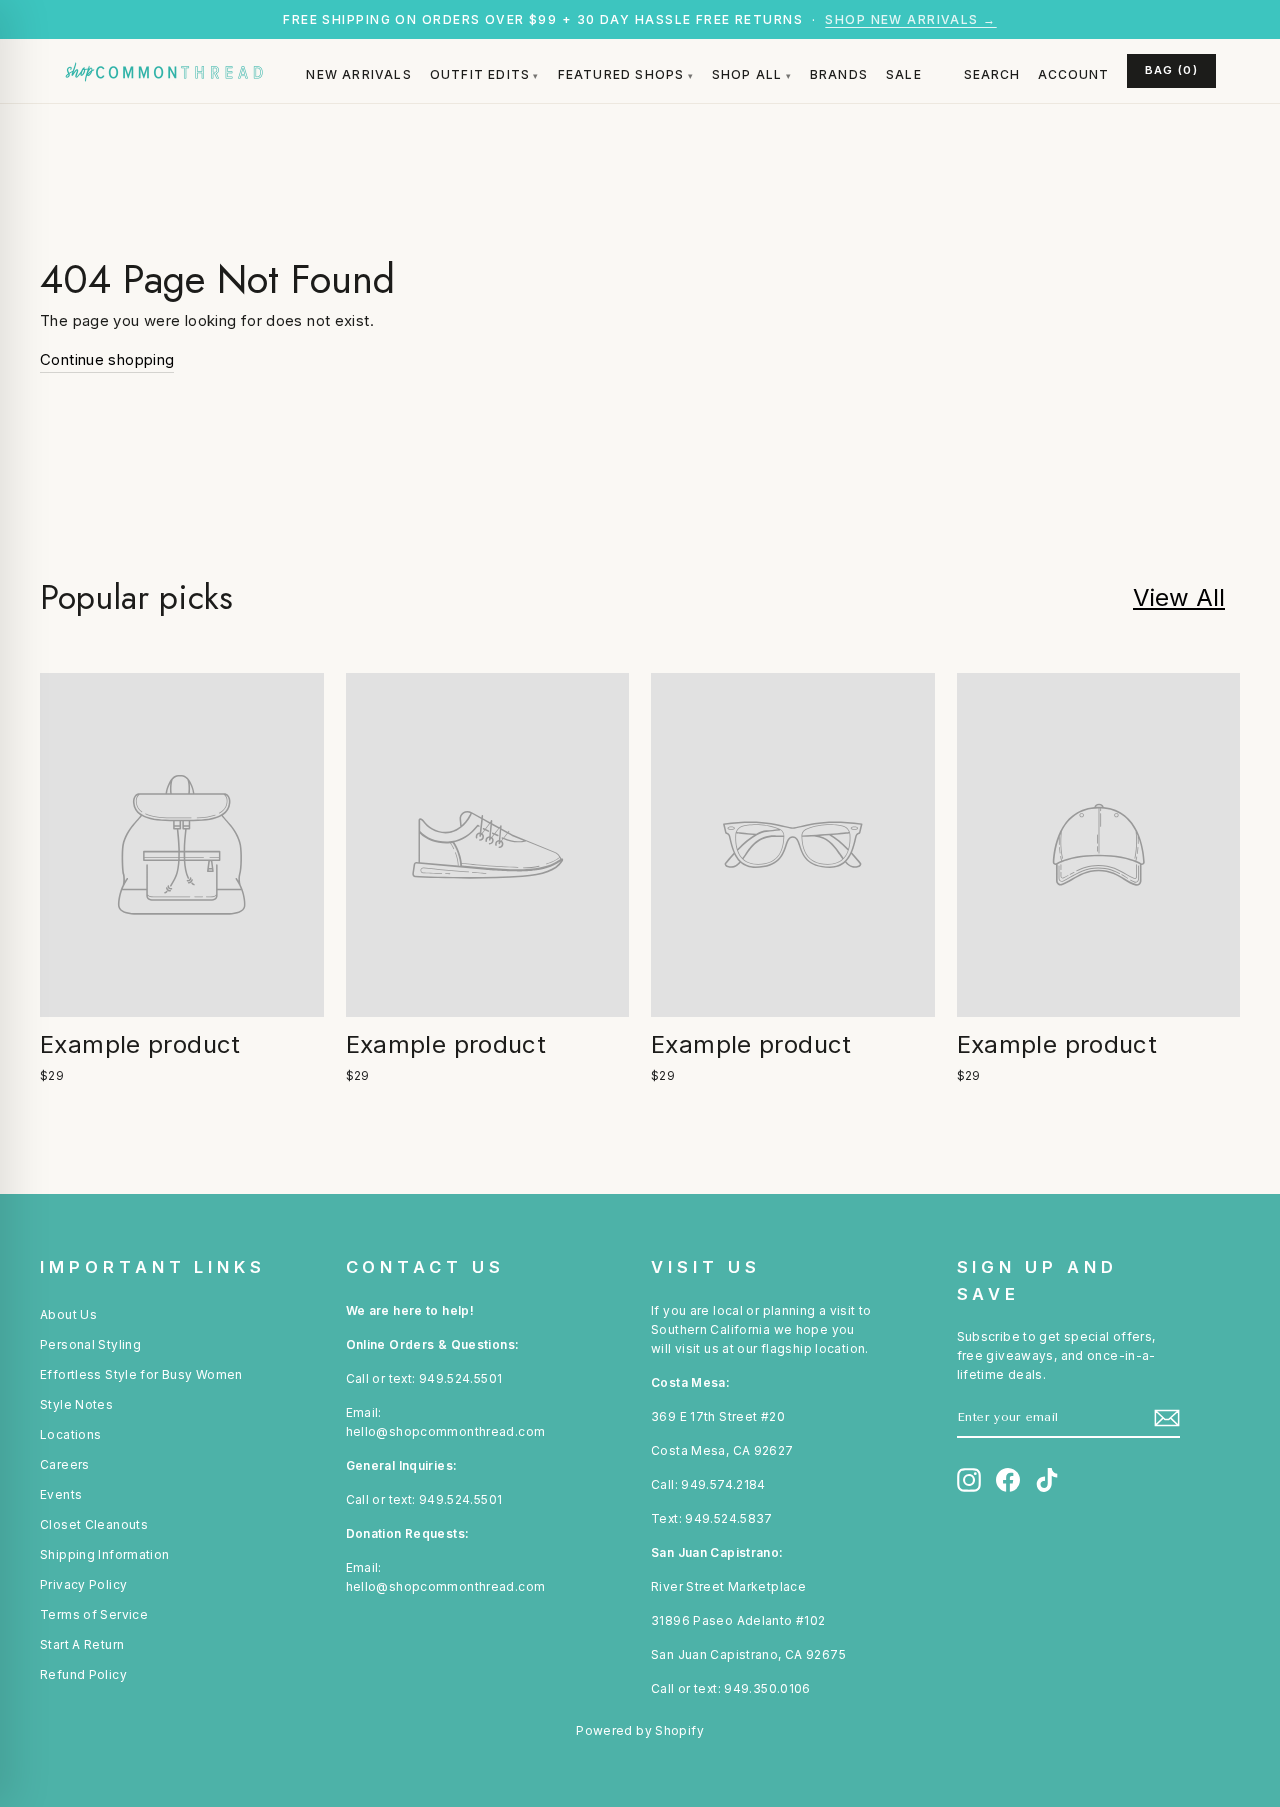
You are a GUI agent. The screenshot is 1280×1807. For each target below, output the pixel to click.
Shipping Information (105, 1554)
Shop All (747, 74)
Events (61, 1494)
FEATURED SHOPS (621, 74)
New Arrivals (358, 74)
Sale (904, 74)
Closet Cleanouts (94, 1524)
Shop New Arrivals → (910, 19)
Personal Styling (90, 1344)
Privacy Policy (83, 1584)
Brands (839, 74)
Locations (70, 1434)
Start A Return (82, 1644)
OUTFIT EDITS (480, 74)
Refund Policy (83, 1674)
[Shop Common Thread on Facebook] (1008, 1480)
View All (1179, 597)
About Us (68, 1314)
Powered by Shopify (640, 1730)
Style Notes (76, 1404)
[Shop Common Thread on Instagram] (969, 1480)
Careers (65, 1464)
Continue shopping (107, 359)
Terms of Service (94, 1614)
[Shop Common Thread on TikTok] (1047, 1480)
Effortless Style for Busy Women (141, 1374)
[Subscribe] (1167, 1418)
